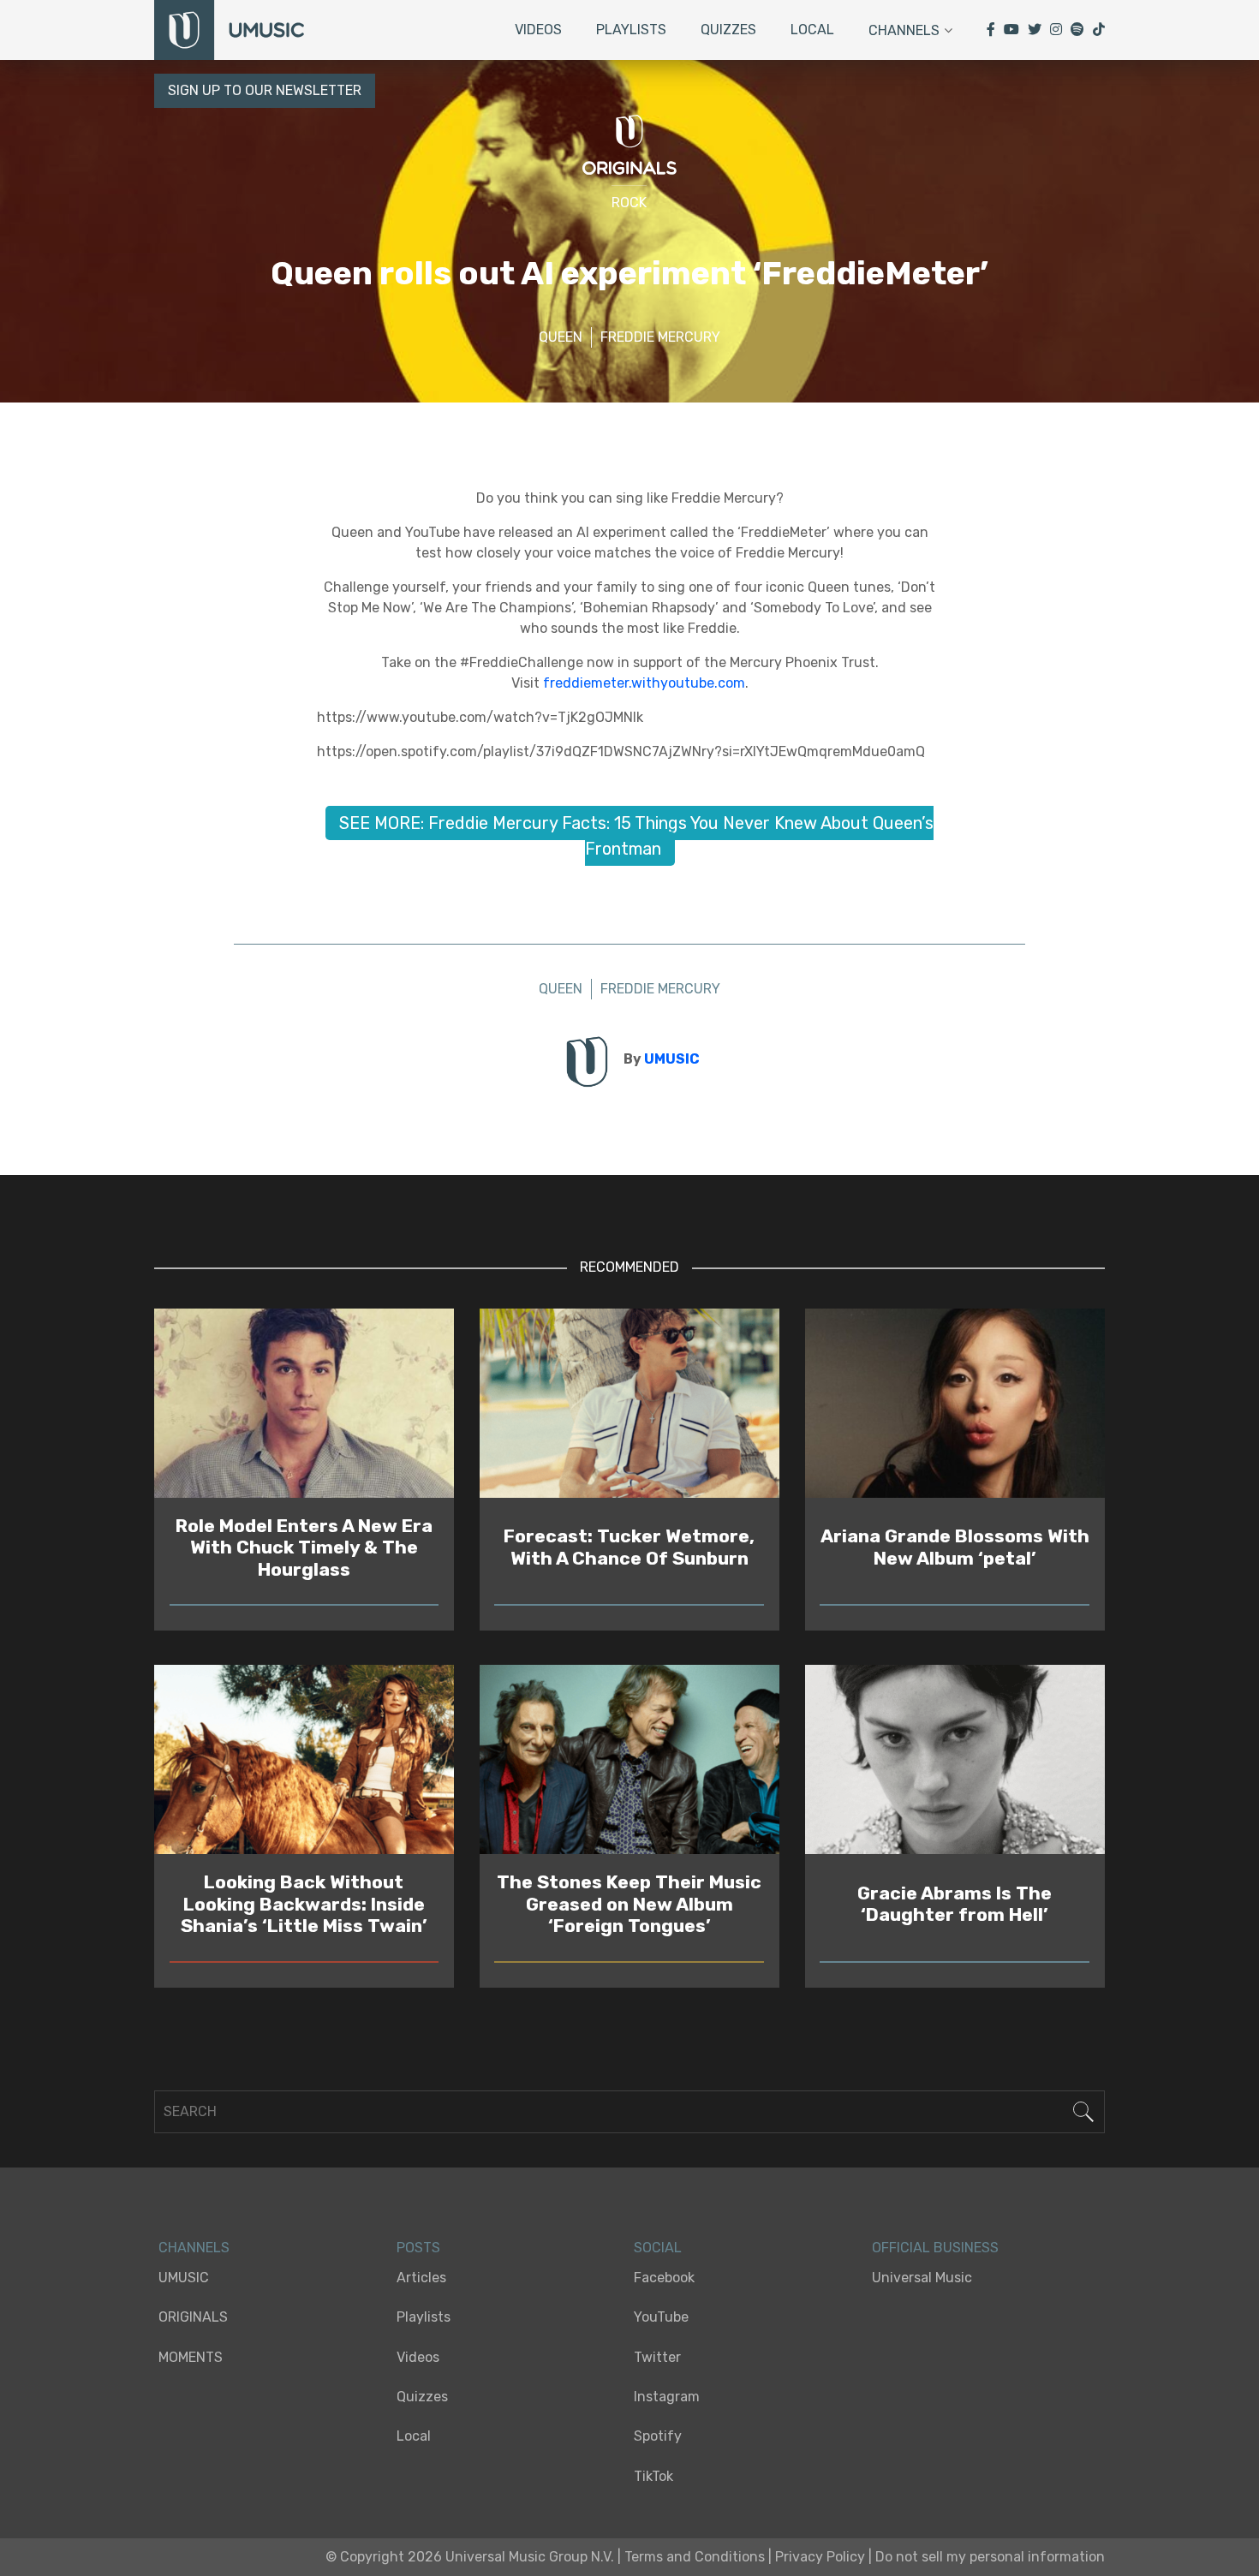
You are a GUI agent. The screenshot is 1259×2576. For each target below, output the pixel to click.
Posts (418, 2248)
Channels (904, 30)
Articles (421, 2278)
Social (658, 2248)
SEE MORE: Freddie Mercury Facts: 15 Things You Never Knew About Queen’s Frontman (636, 836)
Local (812, 30)
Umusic (184, 2278)
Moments (191, 2357)
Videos (538, 30)
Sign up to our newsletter (265, 90)
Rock (629, 203)
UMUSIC (672, 1059)
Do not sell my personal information (990, 2557)
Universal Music (922, 2278)
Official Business (935, 2248)
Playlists (631, 30)
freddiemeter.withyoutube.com (644, 683)
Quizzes (728, 30)
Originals (193, 2317)
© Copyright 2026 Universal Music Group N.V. (470, 2557)
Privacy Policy (820, 2557)
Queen (561, 337)
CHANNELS (194, 2248)
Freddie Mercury (660, 337)
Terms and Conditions (695, 2557)
